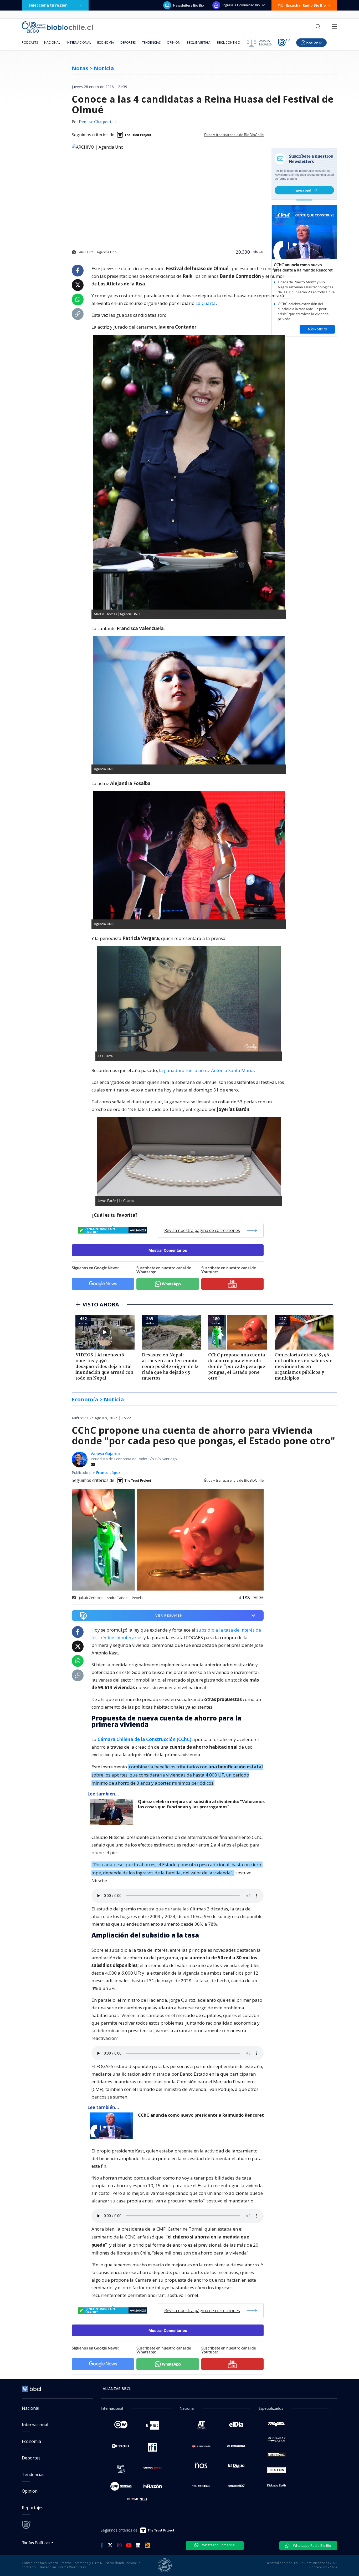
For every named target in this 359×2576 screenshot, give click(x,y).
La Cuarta (206, 303)
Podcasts (30, 42)
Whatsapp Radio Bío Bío (312, 2545)
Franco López (108, 1473)
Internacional (79, 42)
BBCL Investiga (199, 42)
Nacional (52, 42)
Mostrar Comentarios (168, 1250)
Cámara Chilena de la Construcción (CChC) (144, 1739)
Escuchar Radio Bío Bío (306, 5)
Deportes (128, 42)
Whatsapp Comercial (218, 2545)
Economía (106, 42)
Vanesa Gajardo (105, 1454)
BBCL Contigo (229, 42)
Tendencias (151, 42)
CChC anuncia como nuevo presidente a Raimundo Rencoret (201, 2115)
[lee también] (113, 1812)
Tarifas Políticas (36, 2542)
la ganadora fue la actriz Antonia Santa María (206, 1070)
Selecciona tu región (48, 5)
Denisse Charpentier (98, 122)
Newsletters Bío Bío (189, 5)
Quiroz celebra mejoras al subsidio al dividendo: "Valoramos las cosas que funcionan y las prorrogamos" (201, 1804)
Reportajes (33, 2508)
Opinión (174, 42)
